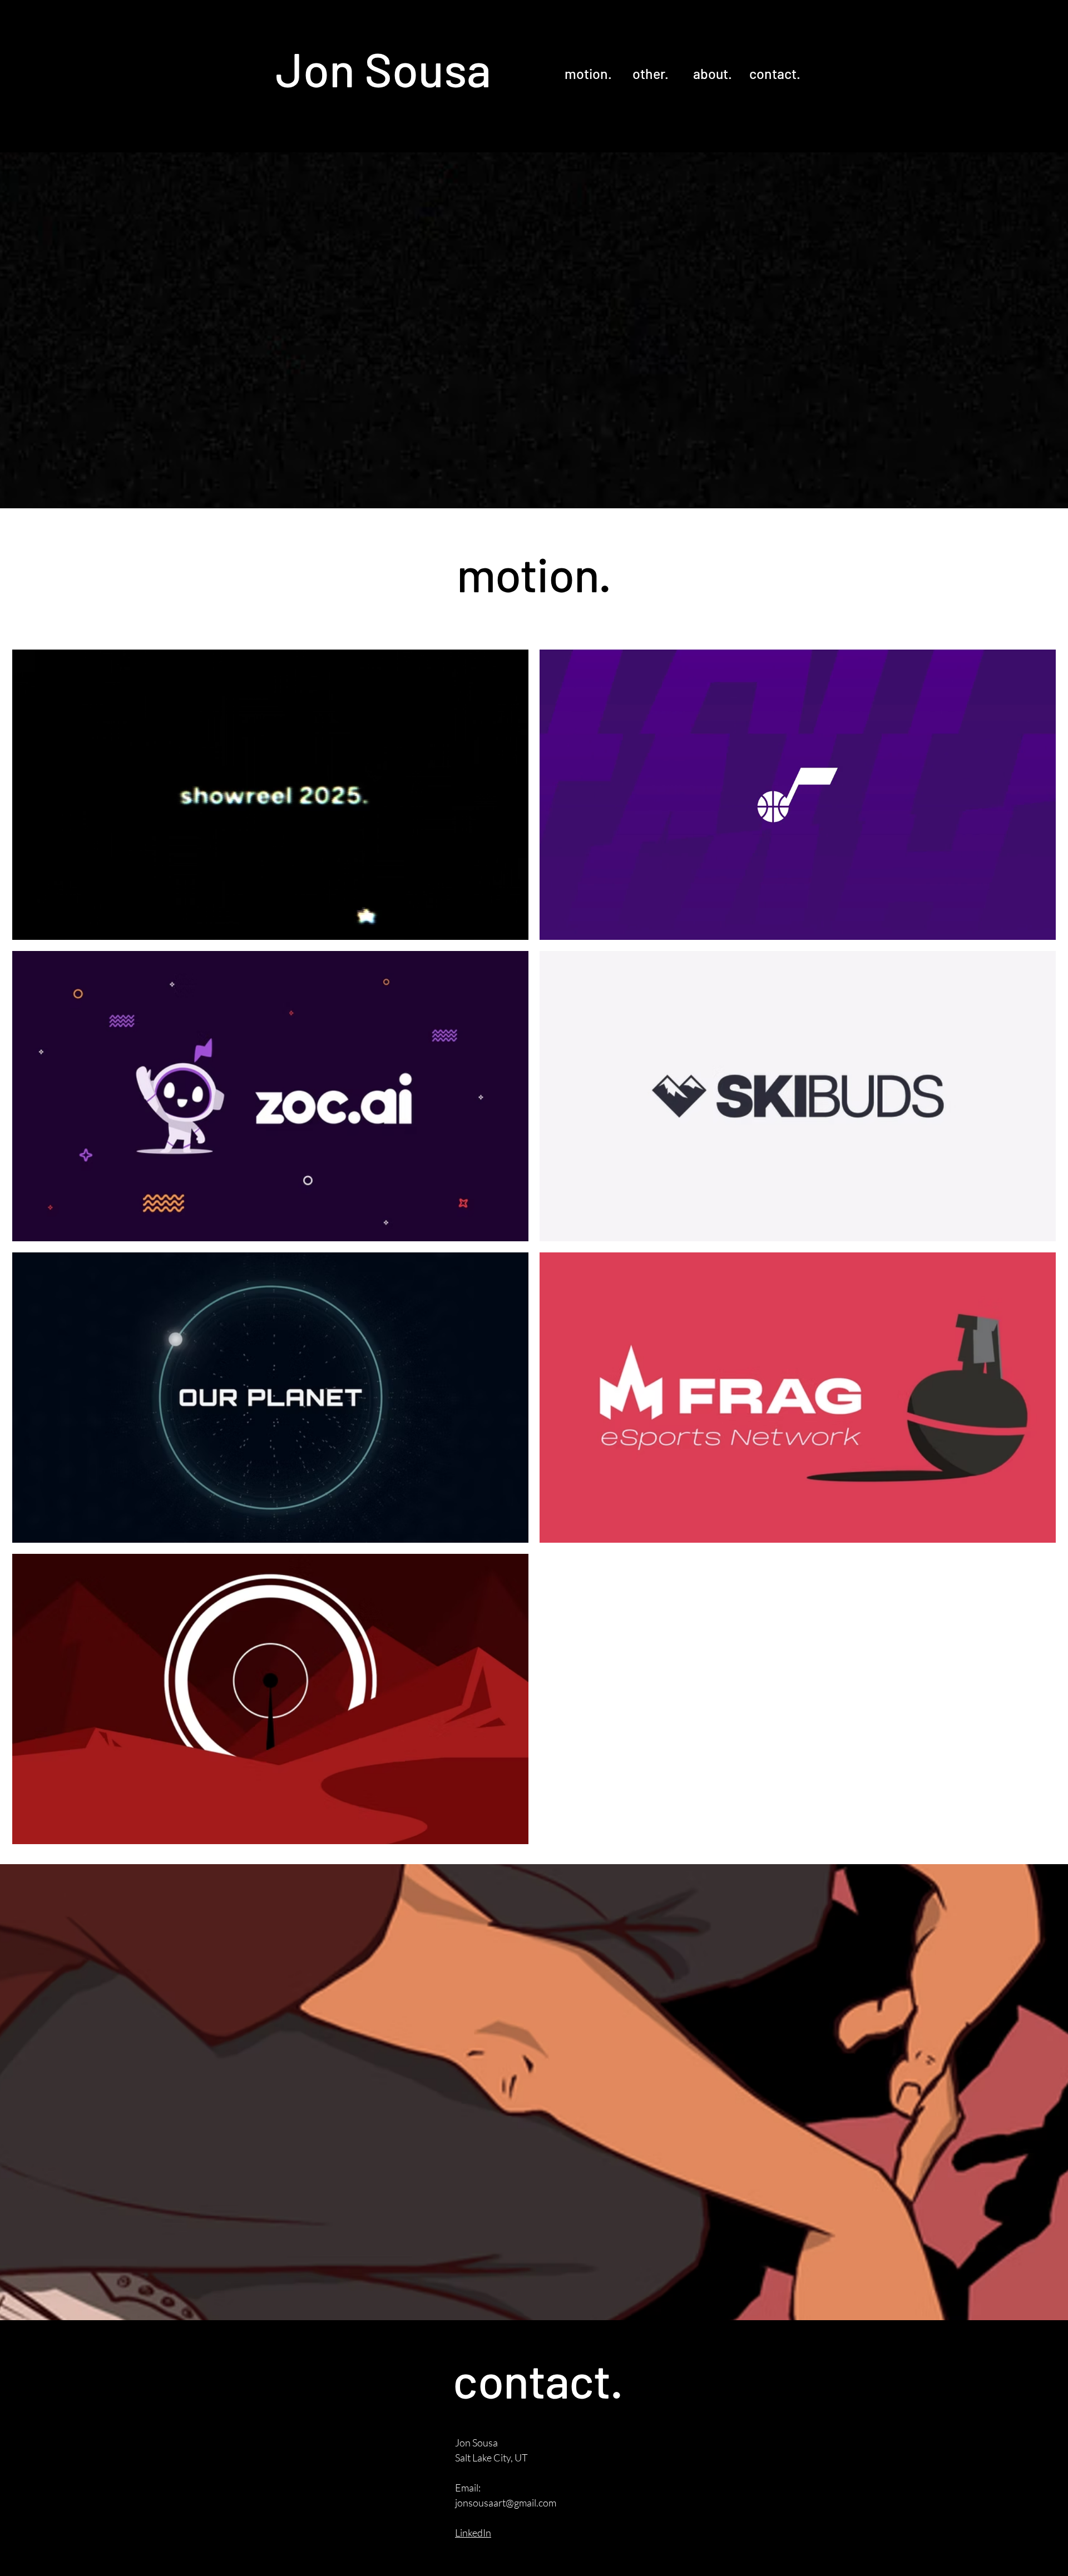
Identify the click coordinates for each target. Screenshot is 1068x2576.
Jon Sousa (383, 68)
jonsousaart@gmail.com (506, 2503)
